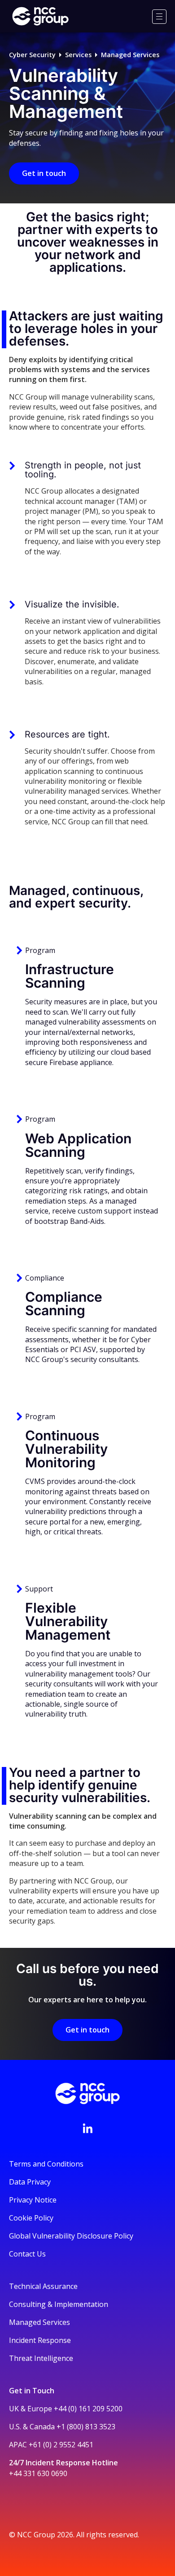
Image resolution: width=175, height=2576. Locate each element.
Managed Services (130, 55)
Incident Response (40, 2340)
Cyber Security (32, 55)
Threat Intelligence (41, 2358)
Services (78, 55)
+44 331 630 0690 (38, 2473)
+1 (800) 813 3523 (86, 2427)
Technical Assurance (43, 2286)
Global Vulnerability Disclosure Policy (71, 2236)
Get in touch (44, 173)
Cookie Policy (31, 2218)
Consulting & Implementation (59, 2304)
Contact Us (27, 2254)
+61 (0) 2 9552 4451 (61, 2445)
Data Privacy (30, 2182)
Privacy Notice (33, 2200)
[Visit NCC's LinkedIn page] (87, 2128)
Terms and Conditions (46, 2164)
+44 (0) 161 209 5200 (88, 2409)
